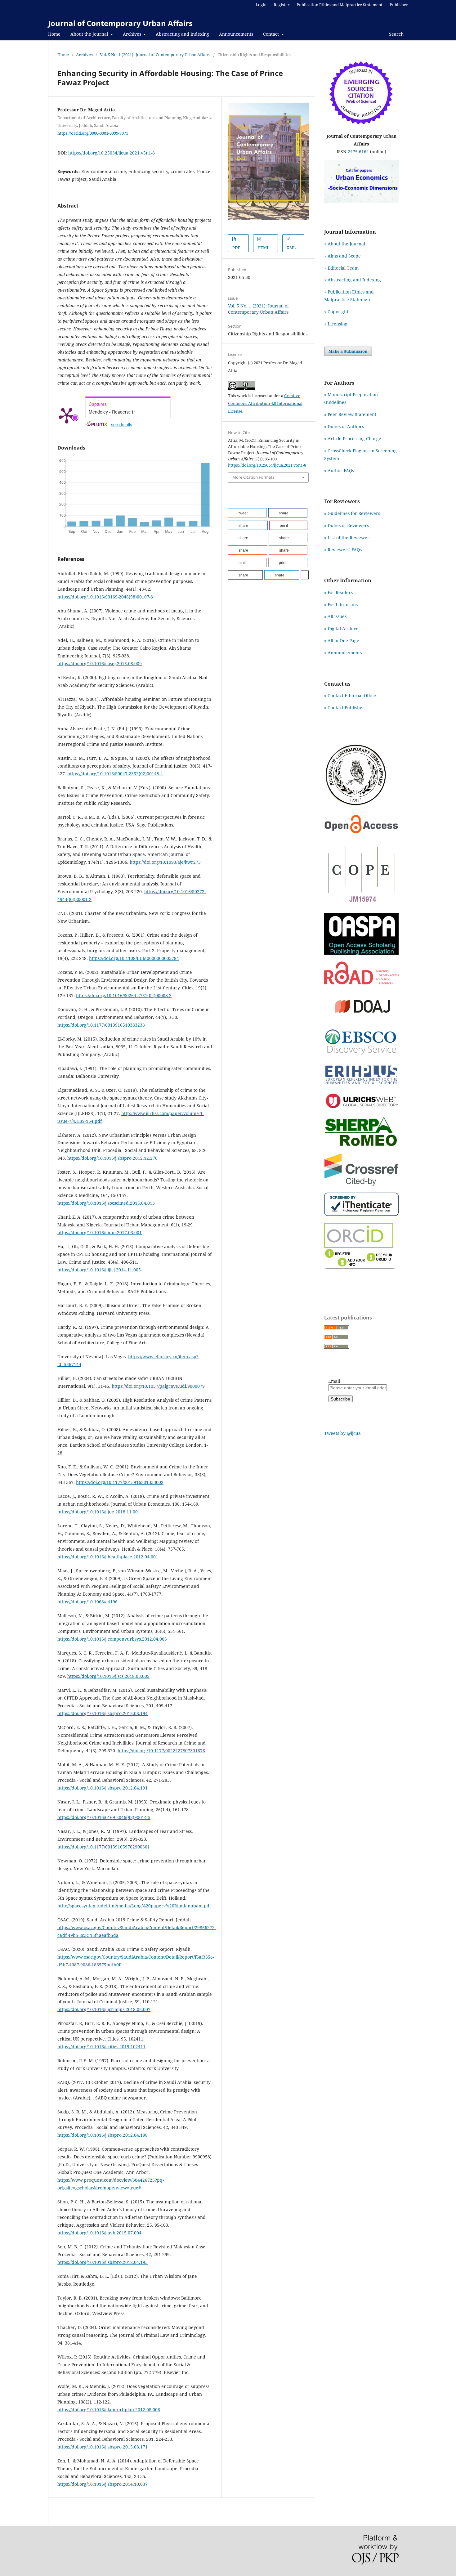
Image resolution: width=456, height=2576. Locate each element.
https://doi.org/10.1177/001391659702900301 (104, 1847)
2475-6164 (358, 152)
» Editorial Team (341, 268)
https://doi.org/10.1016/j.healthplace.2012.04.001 (108, 1557)
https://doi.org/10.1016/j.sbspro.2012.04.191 (103, 1788)
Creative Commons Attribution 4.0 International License (265, 403)
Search (396, 34)
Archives (133, 34)
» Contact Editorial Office (350, 695)
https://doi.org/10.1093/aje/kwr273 (165, 862)
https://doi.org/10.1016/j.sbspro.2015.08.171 (103, 2447)
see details (122, 424)
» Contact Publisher (344, 708)
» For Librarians (341, 605)
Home (54, 34)
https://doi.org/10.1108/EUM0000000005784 (134, 958)
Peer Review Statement (352, 414)
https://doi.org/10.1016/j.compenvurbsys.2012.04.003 (112, 1639)
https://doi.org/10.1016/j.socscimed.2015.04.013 (106, 1203)
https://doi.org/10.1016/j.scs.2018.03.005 (108, 1676)
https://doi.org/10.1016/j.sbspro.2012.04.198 (103, 2135)
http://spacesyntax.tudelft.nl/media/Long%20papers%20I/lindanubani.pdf (134, 1906)
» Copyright (336, 312)
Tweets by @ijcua (342, 1433)
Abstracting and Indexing (182, 34)
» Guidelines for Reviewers (352, 513)
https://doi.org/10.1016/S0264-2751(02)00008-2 (124, 995)
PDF (236, 248)
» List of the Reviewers (348, 538)
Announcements (236, 34)
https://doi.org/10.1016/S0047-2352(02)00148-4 (115, 774)
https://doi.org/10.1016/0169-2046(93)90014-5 (104, 1817)
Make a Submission (348, 351)
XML (291, 248)
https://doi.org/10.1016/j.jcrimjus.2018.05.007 (104, 2009)
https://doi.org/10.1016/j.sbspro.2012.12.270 (112, 1158)
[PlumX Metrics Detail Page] (67, 415)
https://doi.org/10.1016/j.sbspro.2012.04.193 (103, 2262)
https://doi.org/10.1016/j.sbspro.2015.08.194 (103, 1713)
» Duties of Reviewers (346, 525)
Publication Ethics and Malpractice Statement (340, 5)
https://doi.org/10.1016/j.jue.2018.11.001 (99, 1512)
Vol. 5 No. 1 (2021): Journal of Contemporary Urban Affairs (155, 55)
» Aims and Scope (342, 256)
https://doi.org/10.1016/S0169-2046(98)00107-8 (105, 597)
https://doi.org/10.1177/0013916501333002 (120, 1482)
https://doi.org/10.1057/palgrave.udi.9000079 (158, 1386)
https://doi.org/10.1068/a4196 (87, 1602)
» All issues (337, 616)
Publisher (399, 5)
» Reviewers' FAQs (343, 550)
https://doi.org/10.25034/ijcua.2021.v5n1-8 (112, 153)
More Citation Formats (253, 477)
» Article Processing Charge (353, 439)
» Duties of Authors (344, 426)
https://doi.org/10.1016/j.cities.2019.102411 (101, 2047)
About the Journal (90, 34)
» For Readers (338, 592)
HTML (263, 248)
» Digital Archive (341, 628)
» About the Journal (345, 244)
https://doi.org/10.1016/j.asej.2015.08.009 (100, 663)
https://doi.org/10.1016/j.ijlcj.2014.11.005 (99, 1270)
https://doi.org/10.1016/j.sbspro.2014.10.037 (103, 2484)
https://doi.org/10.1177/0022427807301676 (161, 1751)
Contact (272, 34)
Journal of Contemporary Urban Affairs (120, 23)
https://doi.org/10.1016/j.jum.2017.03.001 (100, 1232)
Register (282, 5)
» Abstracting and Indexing (353, 280)
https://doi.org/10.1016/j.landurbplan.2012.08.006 (109, 2410)
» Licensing (336, 324)
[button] (247, 513)
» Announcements (343, 653)
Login (261, 5)
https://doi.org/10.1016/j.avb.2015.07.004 (99, 2233)
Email (334, 1381)
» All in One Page (342, 641)
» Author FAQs (339, 470)
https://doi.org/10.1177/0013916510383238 (101, 1025)
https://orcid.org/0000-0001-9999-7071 (93, 133)
